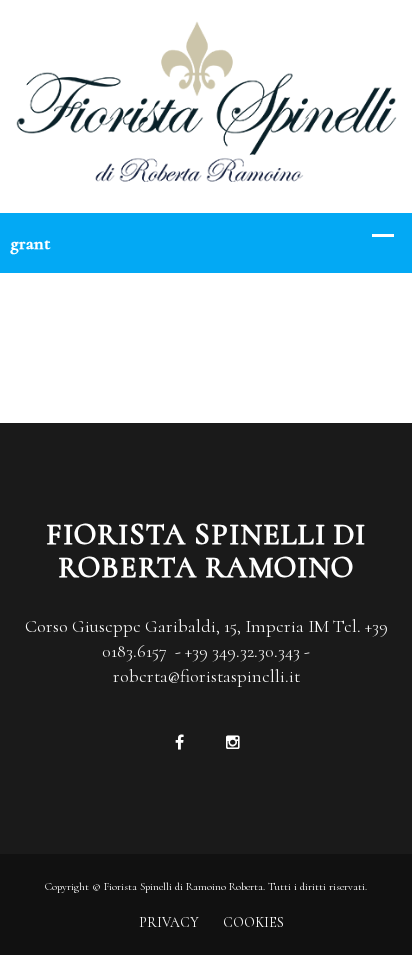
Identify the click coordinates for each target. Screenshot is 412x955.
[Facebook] (179, 742)
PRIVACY (169, 922)
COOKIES (253, 922)
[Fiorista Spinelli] (206, 104)
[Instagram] (232, 742)
